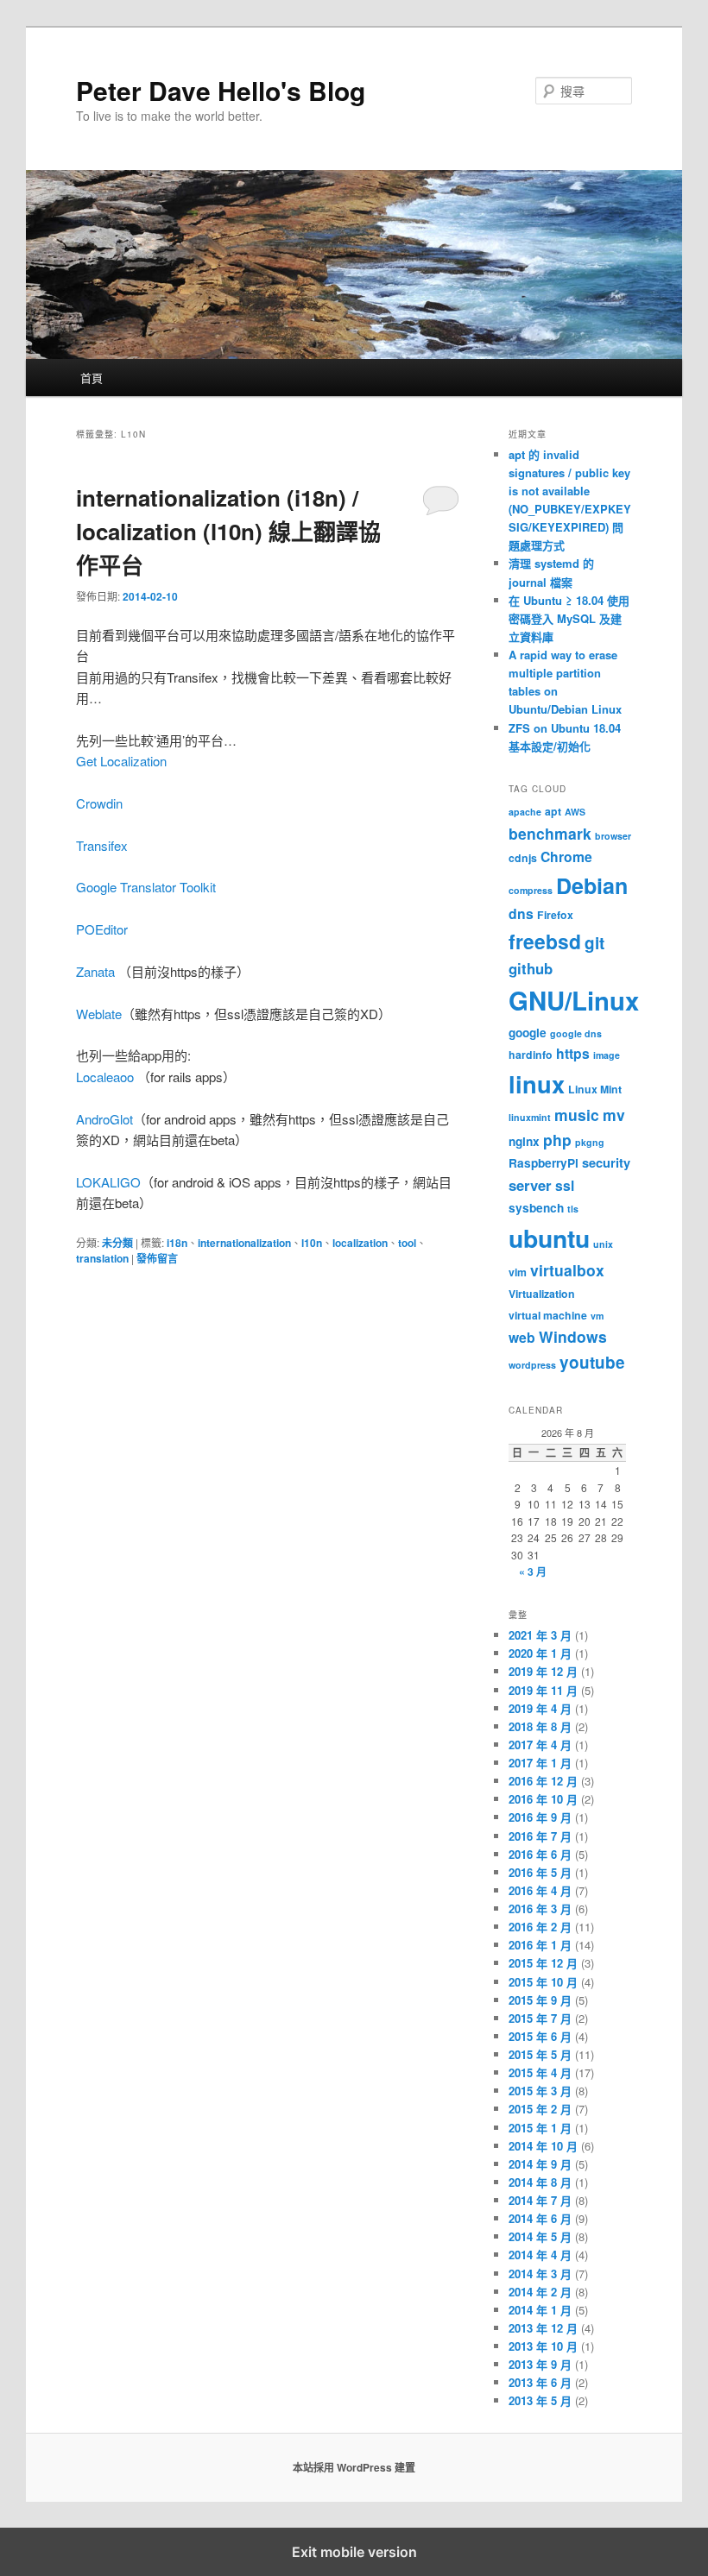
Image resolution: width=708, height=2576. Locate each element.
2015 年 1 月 (540, 2128)
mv (614, 1115)
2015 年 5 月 (540, 2054)
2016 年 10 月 (543, 1799)
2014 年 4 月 (540, 2255)
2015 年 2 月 (540, 2109)
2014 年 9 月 (540, 2164)
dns (521, 913)
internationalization (244, 1243)
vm (597, 1316)
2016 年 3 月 (540, 1908)
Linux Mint (595, 1089)
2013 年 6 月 (540, 2382)
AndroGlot (104, 1119)
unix (603, 1244)
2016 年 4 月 (540, 1890)
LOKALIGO (108, 1182)
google (528, 1033)
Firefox (555, 915)
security (606, 1162)
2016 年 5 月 (540, 1872)
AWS (575, 812)
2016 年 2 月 (540, 1927)
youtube (592, 1362)
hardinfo (531, 1055)
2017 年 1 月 (540, 1763)
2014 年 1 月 (540, 2310)
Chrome (566, 857)
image (607, 1055)
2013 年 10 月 (543, 2346)
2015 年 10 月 (543, 1982)
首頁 (92, 378)
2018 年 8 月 (540, 1726)
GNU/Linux (574, 1000)
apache (525, 812)
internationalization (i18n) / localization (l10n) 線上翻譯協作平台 (228, 531)
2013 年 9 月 (540, 2364)
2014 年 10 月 (543, 2146)
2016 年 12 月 (543, 1781)
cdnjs (523, 858)
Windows (573, 1336)
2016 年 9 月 (540, 1817)
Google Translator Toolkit (146, 887)
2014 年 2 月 (540, 2292)
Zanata (95, 971)
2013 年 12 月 (543, 2328)
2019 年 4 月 (540, 1708)
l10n (312, 1243)
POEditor (102, 929)
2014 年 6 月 (540, 2218)
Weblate (99, 1014)
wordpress (532, 1365)
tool (407, 1243)
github (531, 968)
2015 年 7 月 (540, 2018)
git (594, 943)
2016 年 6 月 (540, 1854)
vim (518, 1272)
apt (553, 811)
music (577, 1115)
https (573, 1053)
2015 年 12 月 (543, 1963)
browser (613, 836)
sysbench (536, 1208)
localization (360, 1243)
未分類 (117, 1243)
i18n (177, 1243)
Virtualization (542, 1294)
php (557, 1140)
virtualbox (567, 1270)
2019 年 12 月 (543, 1671)
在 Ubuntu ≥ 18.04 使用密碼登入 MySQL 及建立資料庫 (569, 618)
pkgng (590, 1142)
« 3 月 (533, 1571)
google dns (576, 1033)
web (522, 1337)
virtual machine (548, 1315)
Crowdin (99, 803)
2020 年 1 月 (540, 1653)
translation (102, 1258)
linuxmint (530, 1117)
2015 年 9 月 (540, 2000)
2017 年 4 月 (540, 1745)
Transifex (102, 845)
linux (537, 1083)
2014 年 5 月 (540, 2236)
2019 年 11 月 (543, 1690)
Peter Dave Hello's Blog (221, 90)
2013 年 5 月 (540, 2400)
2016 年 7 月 (540, 1836)
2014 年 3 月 (540, 2274)
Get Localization (121, 761)
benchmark (550, 833)
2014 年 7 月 (540, 2200)
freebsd (545, 941)
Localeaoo (105, 1077)
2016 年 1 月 (540, 1945)
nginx (524, 1141)
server (530, 1185)
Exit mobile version (354, 2552)
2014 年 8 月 (540, 2182)
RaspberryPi (544, 1163)
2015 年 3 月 (540, 2091)
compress (531, 890)
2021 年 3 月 (540, 1635)
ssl (565, 1185)
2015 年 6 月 (540, 2036)
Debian (592, 885)
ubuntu (549, 1238)
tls (573, 1209)
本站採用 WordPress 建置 (354, 2467)
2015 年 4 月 (540, 2072)
